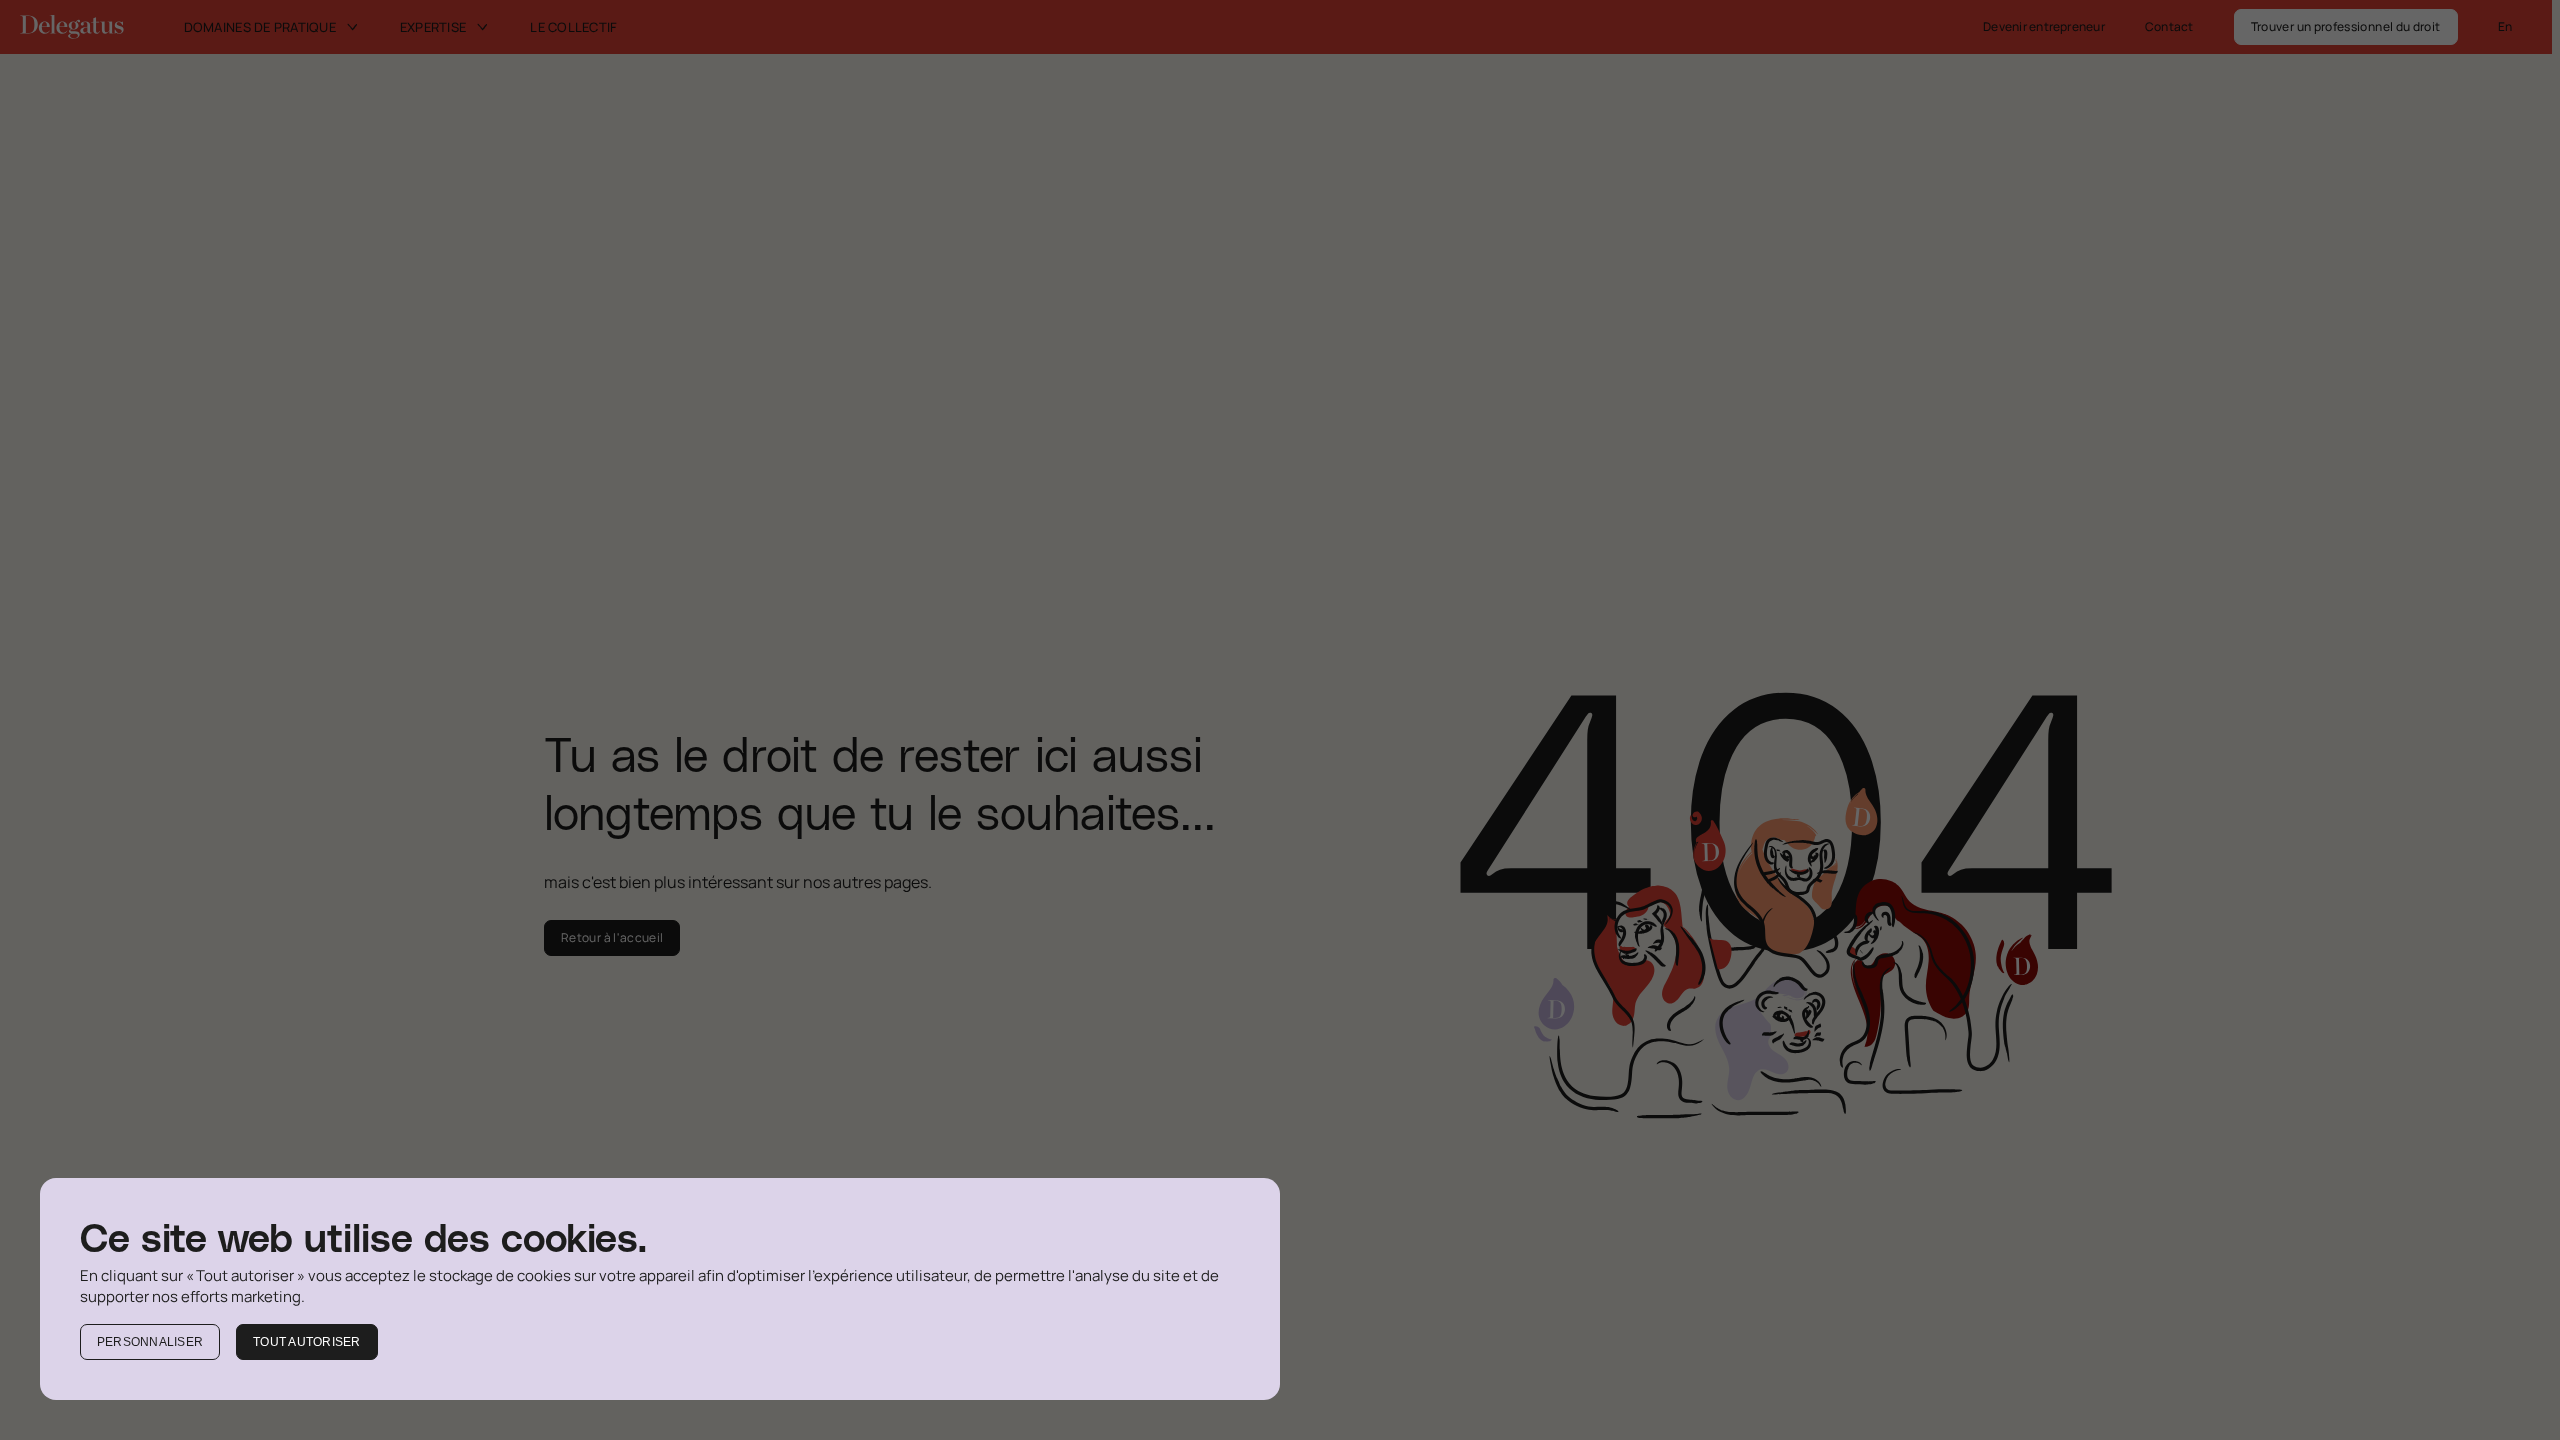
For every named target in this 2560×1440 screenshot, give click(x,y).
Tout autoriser (306, 1342)
